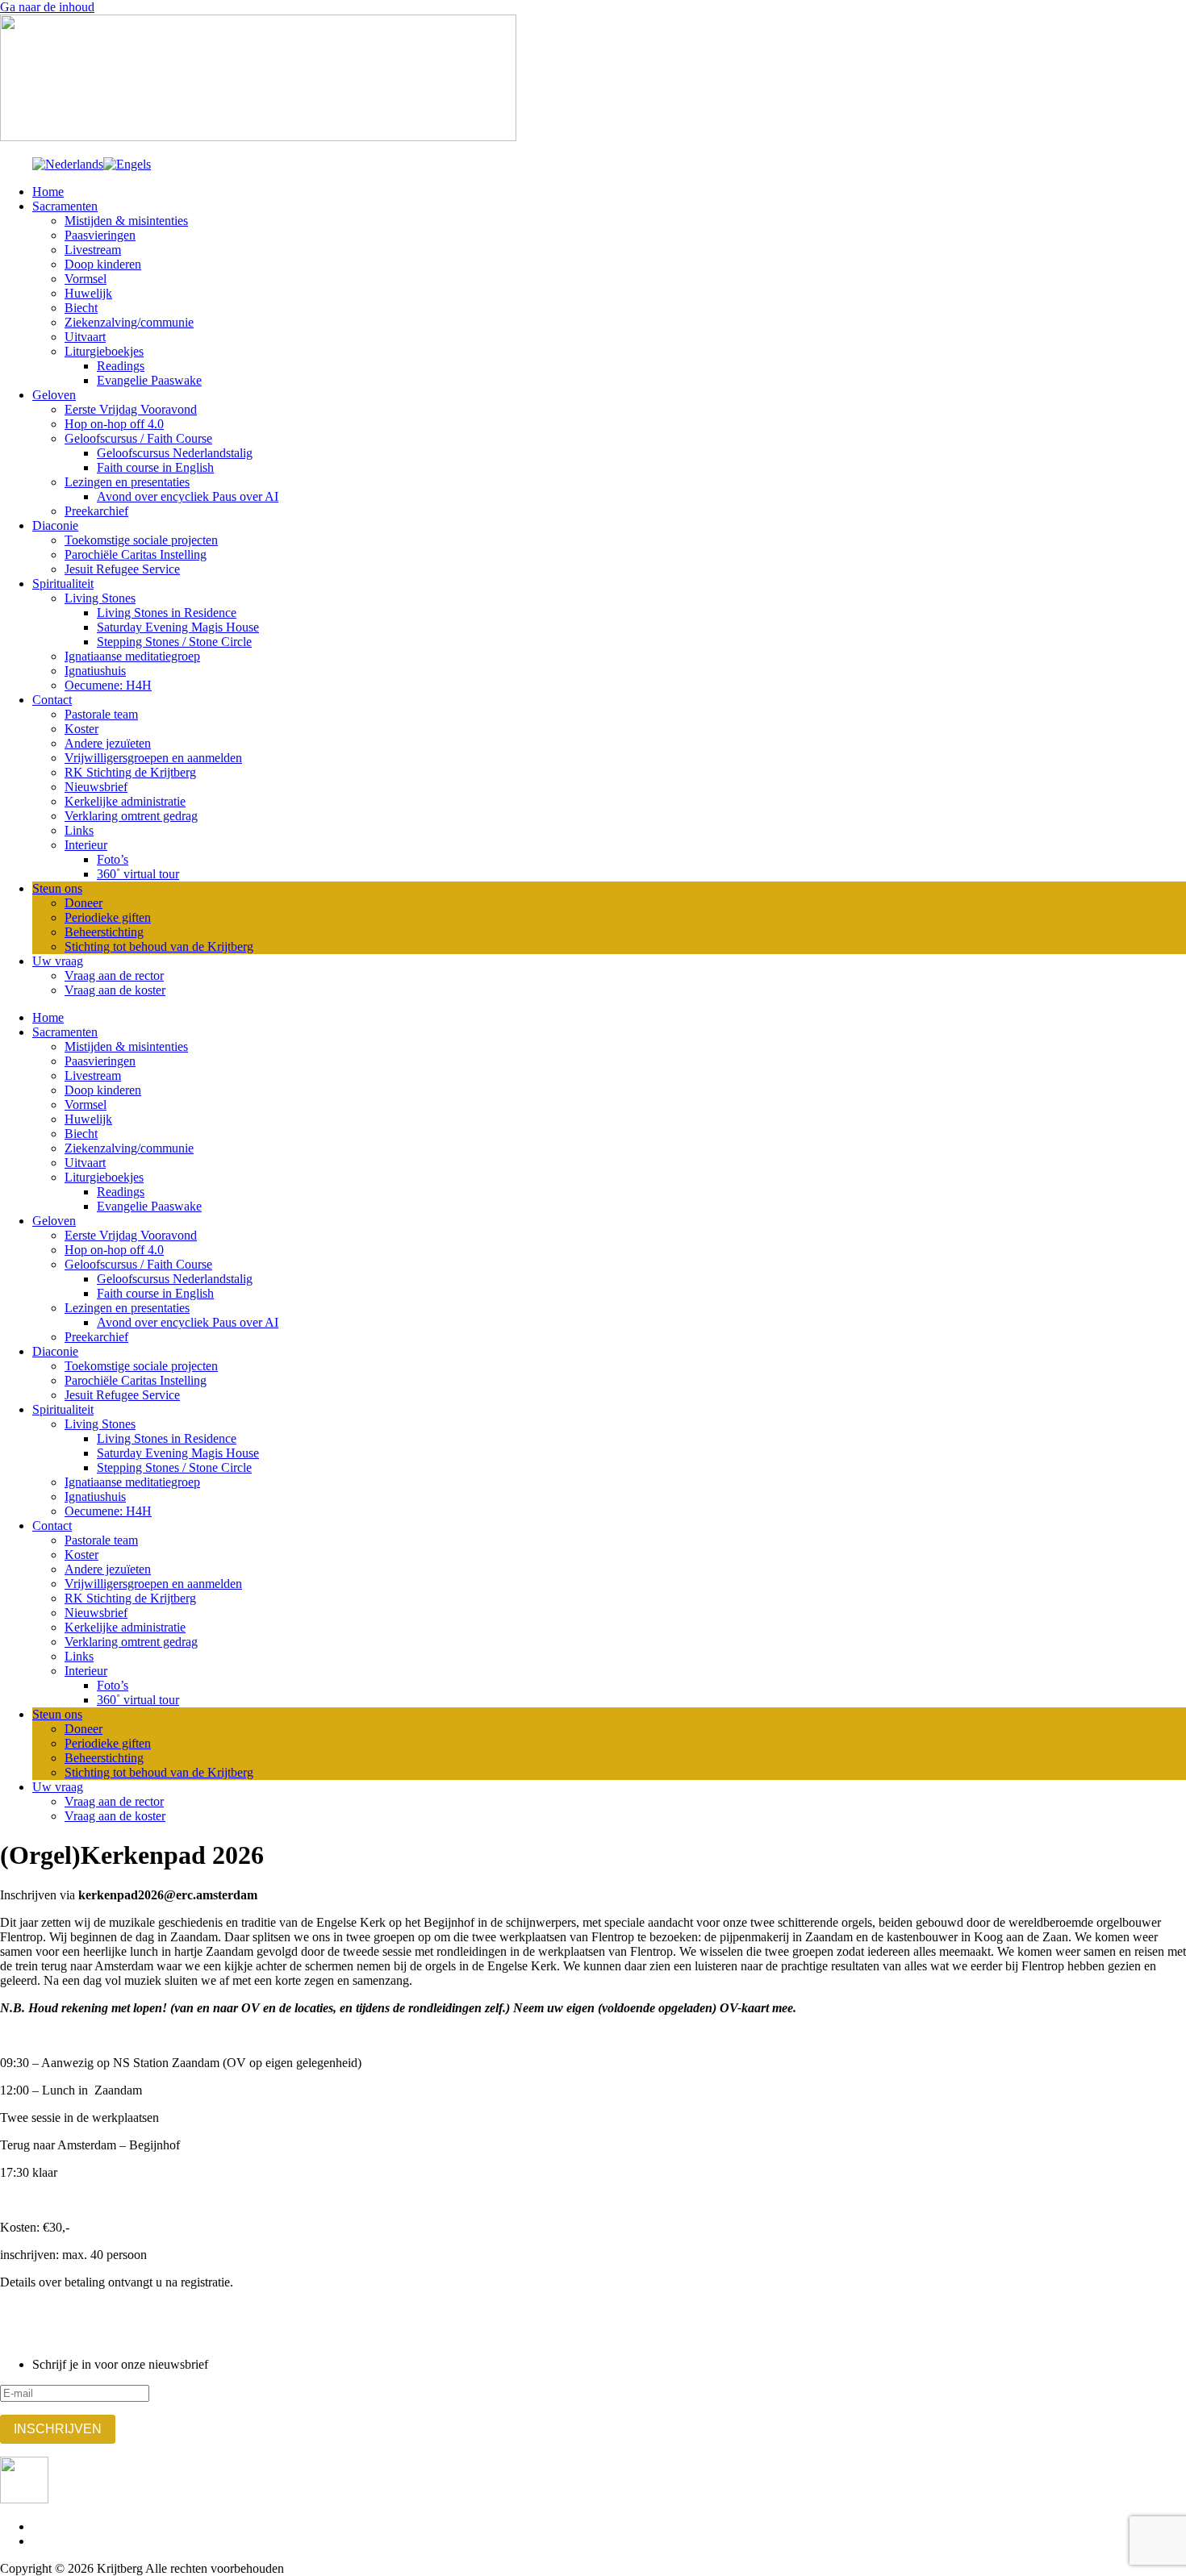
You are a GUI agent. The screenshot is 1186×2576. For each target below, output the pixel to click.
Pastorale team (101, 714)
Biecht (81, 308)
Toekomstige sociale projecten (141, 540)
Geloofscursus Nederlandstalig (175, 453)
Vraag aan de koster (115, 990)
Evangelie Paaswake (149, 380)
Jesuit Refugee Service (122, 569)
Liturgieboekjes (104, 351)
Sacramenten (65, 206)
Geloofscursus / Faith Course (138, 438)
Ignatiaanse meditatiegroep (132, 656)
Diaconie (55, 525)
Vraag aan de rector (114, 975)
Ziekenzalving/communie (129, 322)
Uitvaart (85, 337)
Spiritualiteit (63, 584)
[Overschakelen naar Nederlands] (68, 164)
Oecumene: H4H (108, 685)
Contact (52, 700)
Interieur (86, 845)
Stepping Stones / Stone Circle (174, 642)
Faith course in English (155, 467)
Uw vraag (58, 961)
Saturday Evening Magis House (178, 627)
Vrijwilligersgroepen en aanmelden (153, 758)
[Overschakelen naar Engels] (127, 164)
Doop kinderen (103, 264)
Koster (81, 729)
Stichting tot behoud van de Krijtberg (159, 946)
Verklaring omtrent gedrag (131, 816)
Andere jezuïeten (108, 743)
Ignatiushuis (95, 671)
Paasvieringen (100, 235)
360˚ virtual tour (138, 874)
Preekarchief (96, 511)
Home (48, 192)
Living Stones (100, 598)
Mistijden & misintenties (126, 221)
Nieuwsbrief (96, 787)
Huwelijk (88, 293)
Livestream (93, 250)
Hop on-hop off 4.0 (114, 424)
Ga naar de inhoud (47, 7)
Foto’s (113, 859)
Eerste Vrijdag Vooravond (131, 409)
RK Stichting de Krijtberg (130, 772)
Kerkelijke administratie (125, 801)
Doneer (84, 903)
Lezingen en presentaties (127, 482)
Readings (121, 366)
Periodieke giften (108, 917)
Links (79, 830)
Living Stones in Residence (167, 613)
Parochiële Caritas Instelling (136, 554)
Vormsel (86, 279)
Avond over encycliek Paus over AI (188, 496)
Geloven (54, 395)
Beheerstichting (104, 932)
